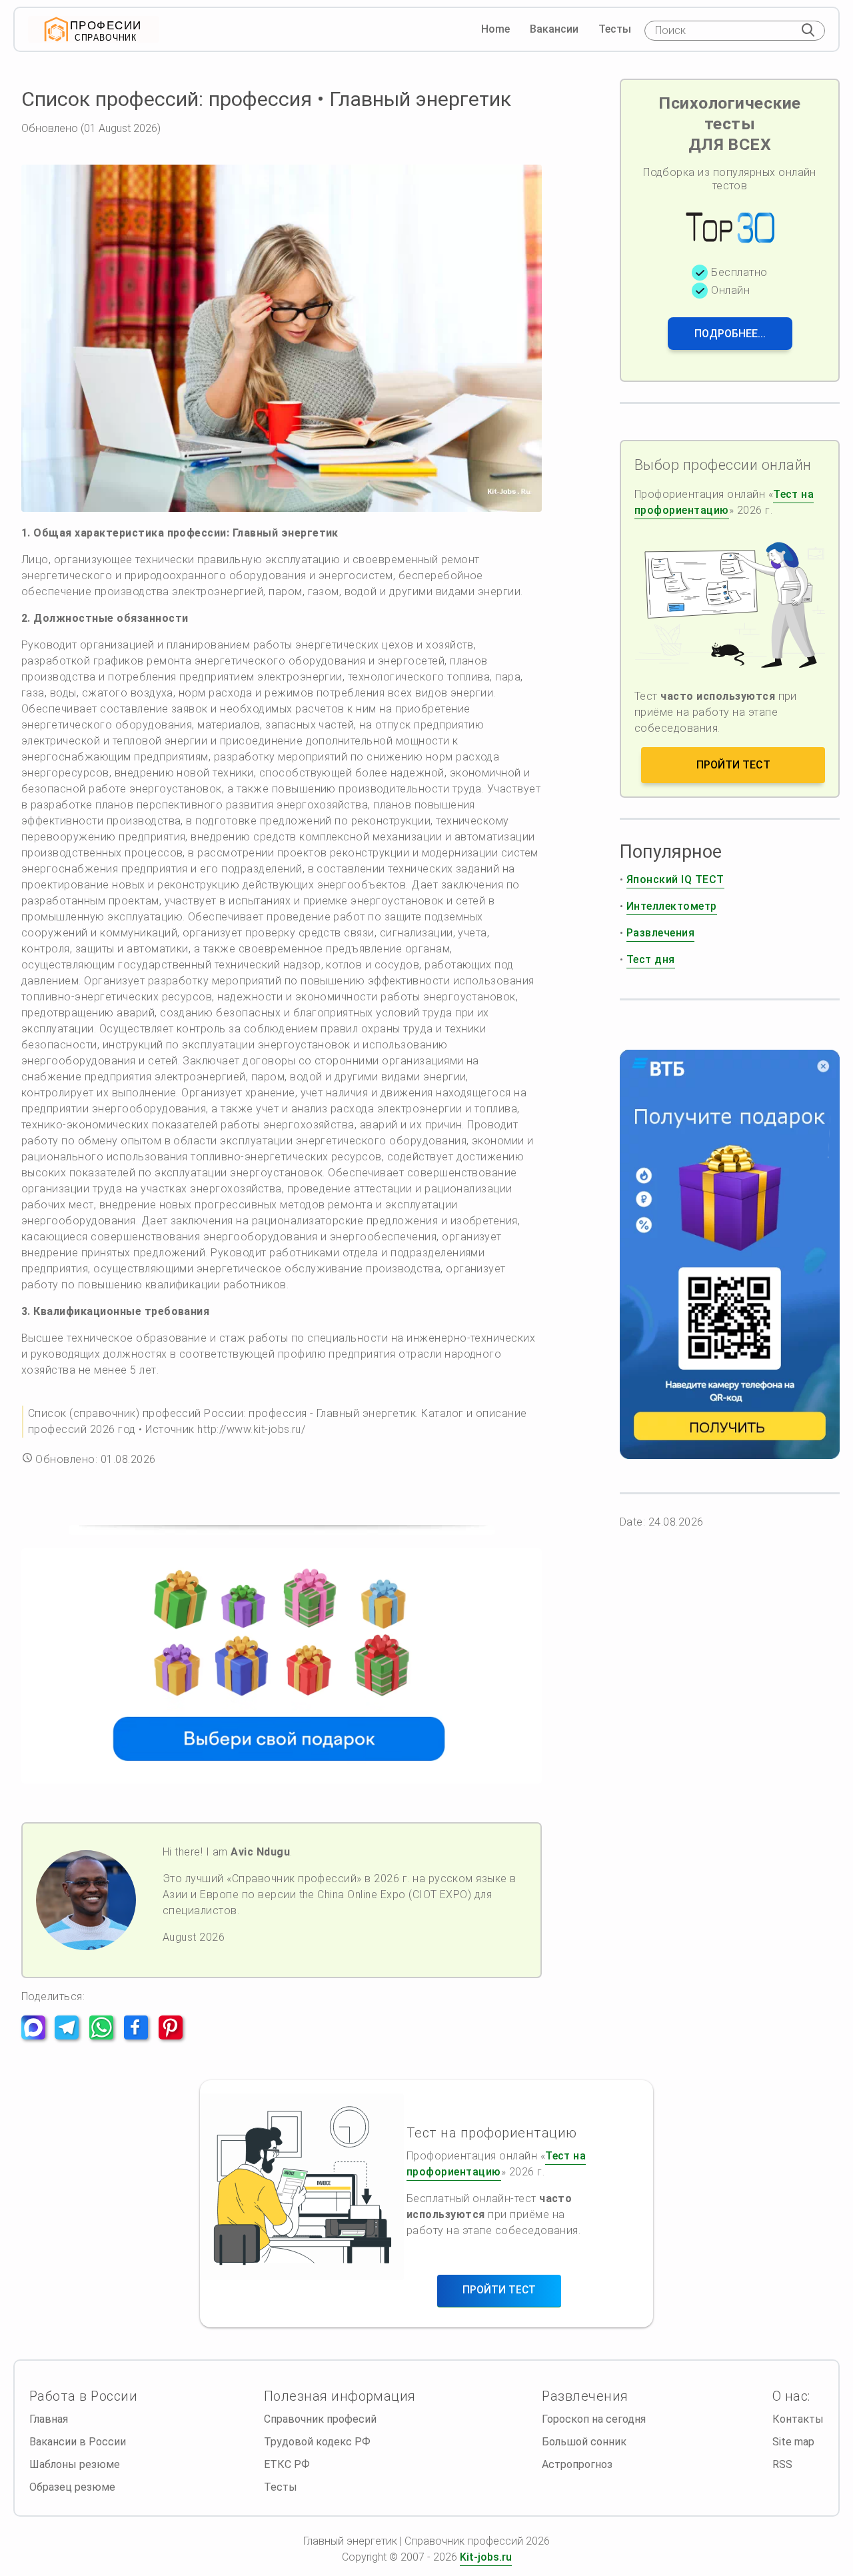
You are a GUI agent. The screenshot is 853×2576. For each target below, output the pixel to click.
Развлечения (660, 933)
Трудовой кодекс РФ (317, 2442)
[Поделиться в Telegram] (71, 2036)
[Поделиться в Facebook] (140, 2036)
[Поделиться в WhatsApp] (105, 2036)
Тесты (615, 29)
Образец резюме (72, 2487)
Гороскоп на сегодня (594, 2419)
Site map (793, 2442)
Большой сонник (584, 2442)
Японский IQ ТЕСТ (675, 879)
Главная (49, 2419)
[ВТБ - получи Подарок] (730, 1254)
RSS (782, 2464)
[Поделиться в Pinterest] (175, 2036)
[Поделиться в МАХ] (37, 2036)
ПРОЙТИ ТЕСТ (733, 765)
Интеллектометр (672, 906)
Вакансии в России (78, 2442)
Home (495, 29)
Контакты (798, 2419)
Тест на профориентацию (724, 502)
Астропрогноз (577, 2464)
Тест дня (651, 959)
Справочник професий (320, 2419)
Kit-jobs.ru (486, 2557)
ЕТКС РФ (287, 2464)
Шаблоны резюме (75, 2464)
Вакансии (554, 29)
